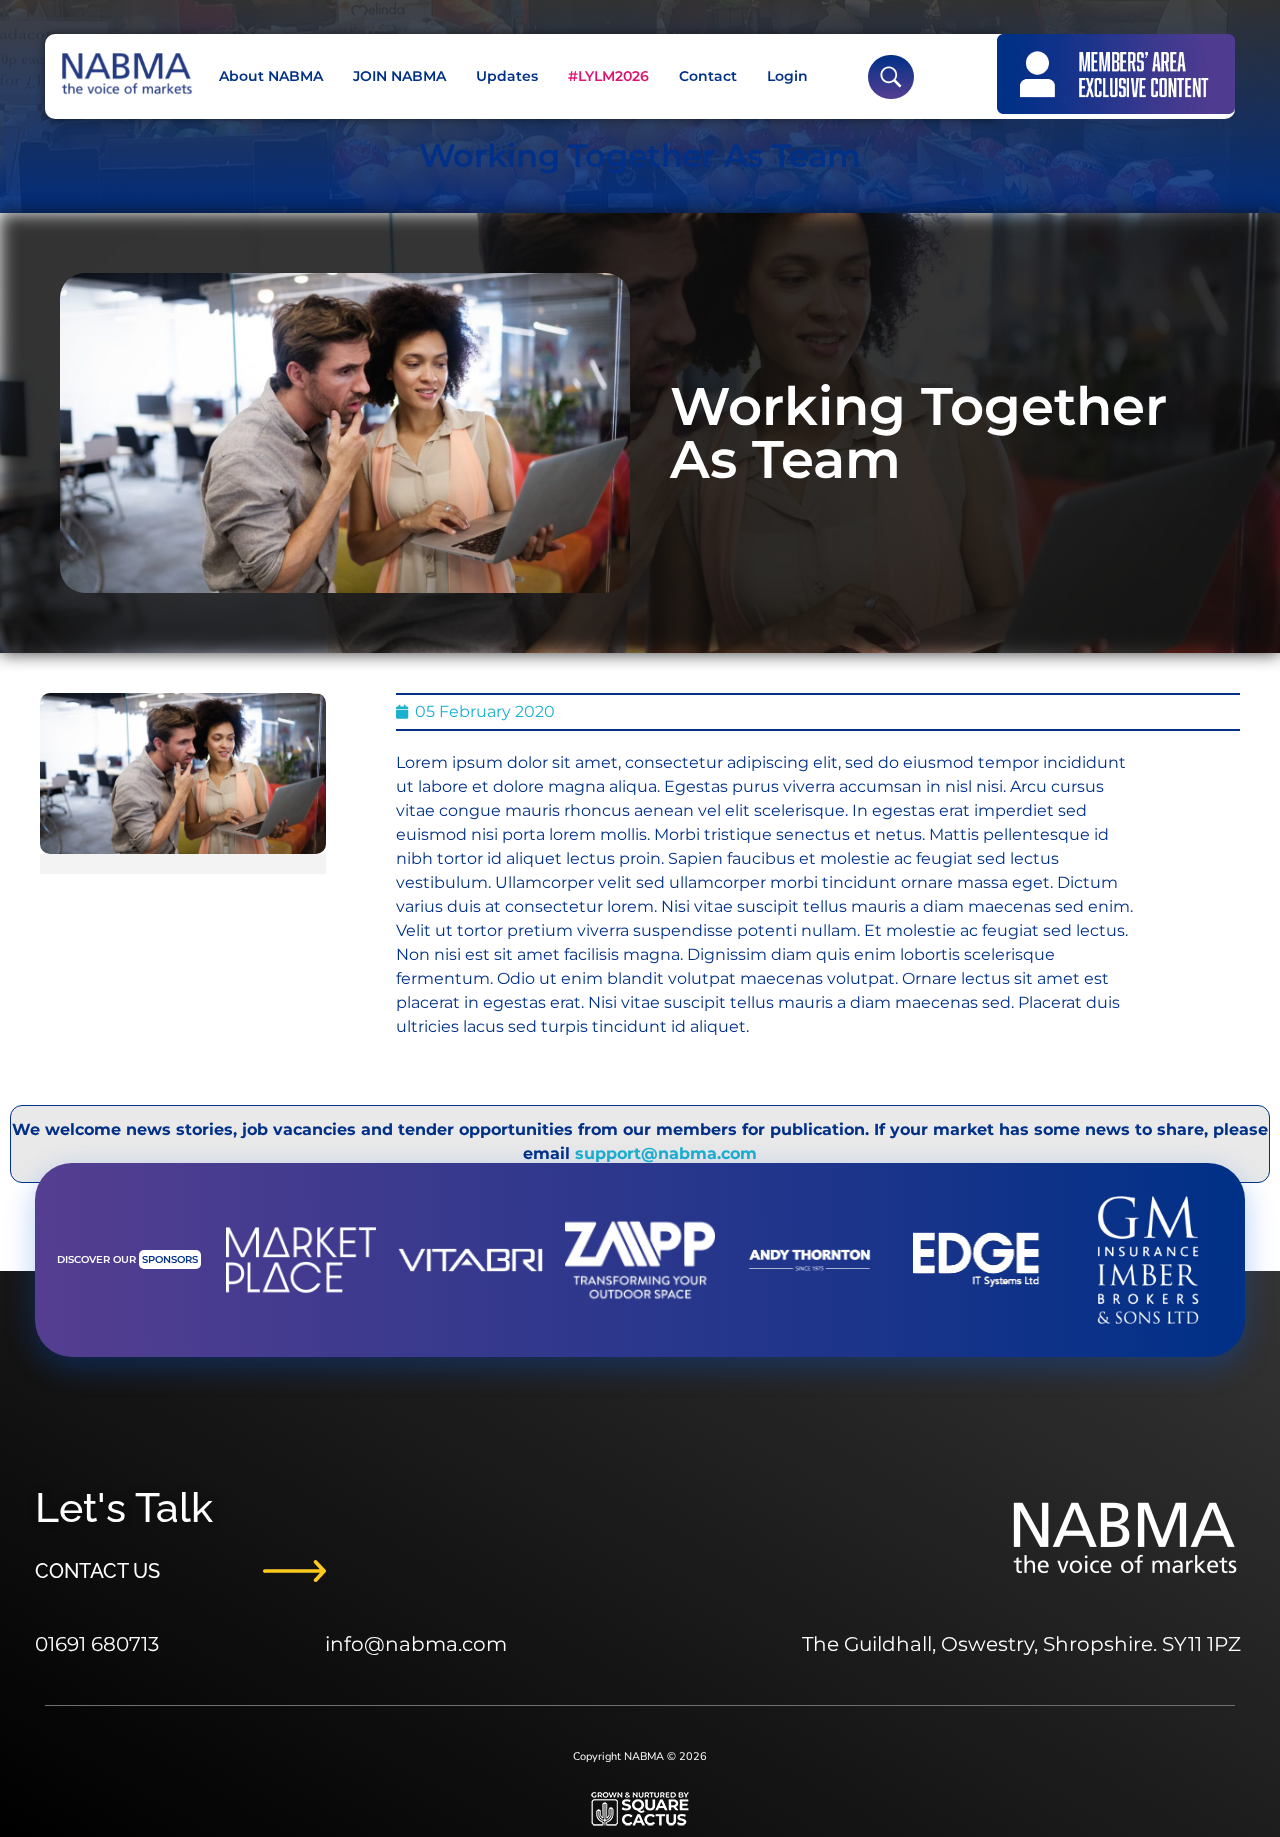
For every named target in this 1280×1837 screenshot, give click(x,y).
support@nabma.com (666, 1153)
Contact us (97, 1571)
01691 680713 (97, 1644)
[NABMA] (125, 73)
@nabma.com (435, 1644)
